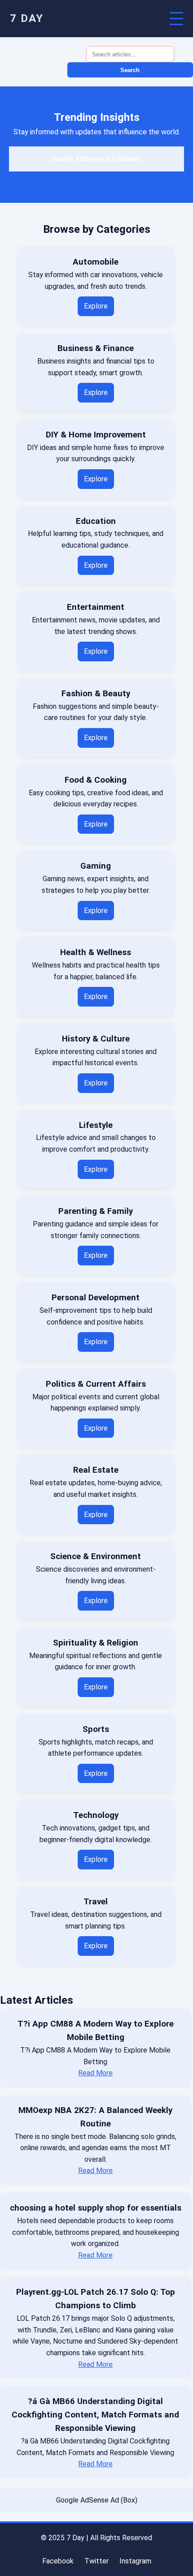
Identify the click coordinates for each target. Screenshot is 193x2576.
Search (130, 70)
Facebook (58, 2561)
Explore (96, 306)
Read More (95, 2073)
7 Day (27, 18)
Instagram (135, 2561)
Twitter (96, 2561)
